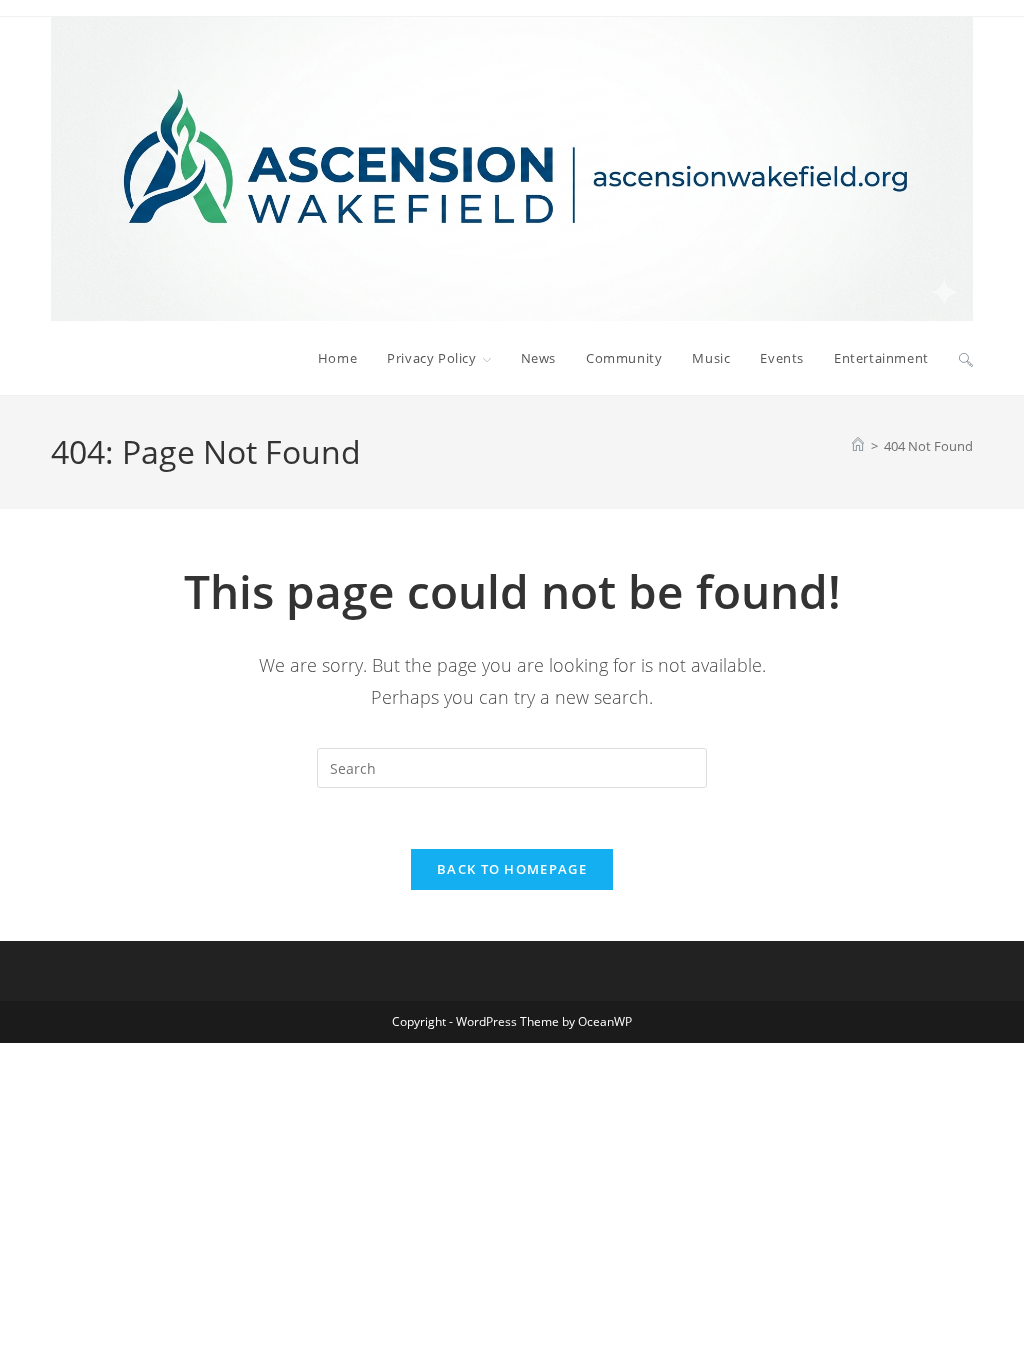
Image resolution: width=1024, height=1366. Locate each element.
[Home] (858, 446)
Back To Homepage (512, 869)
